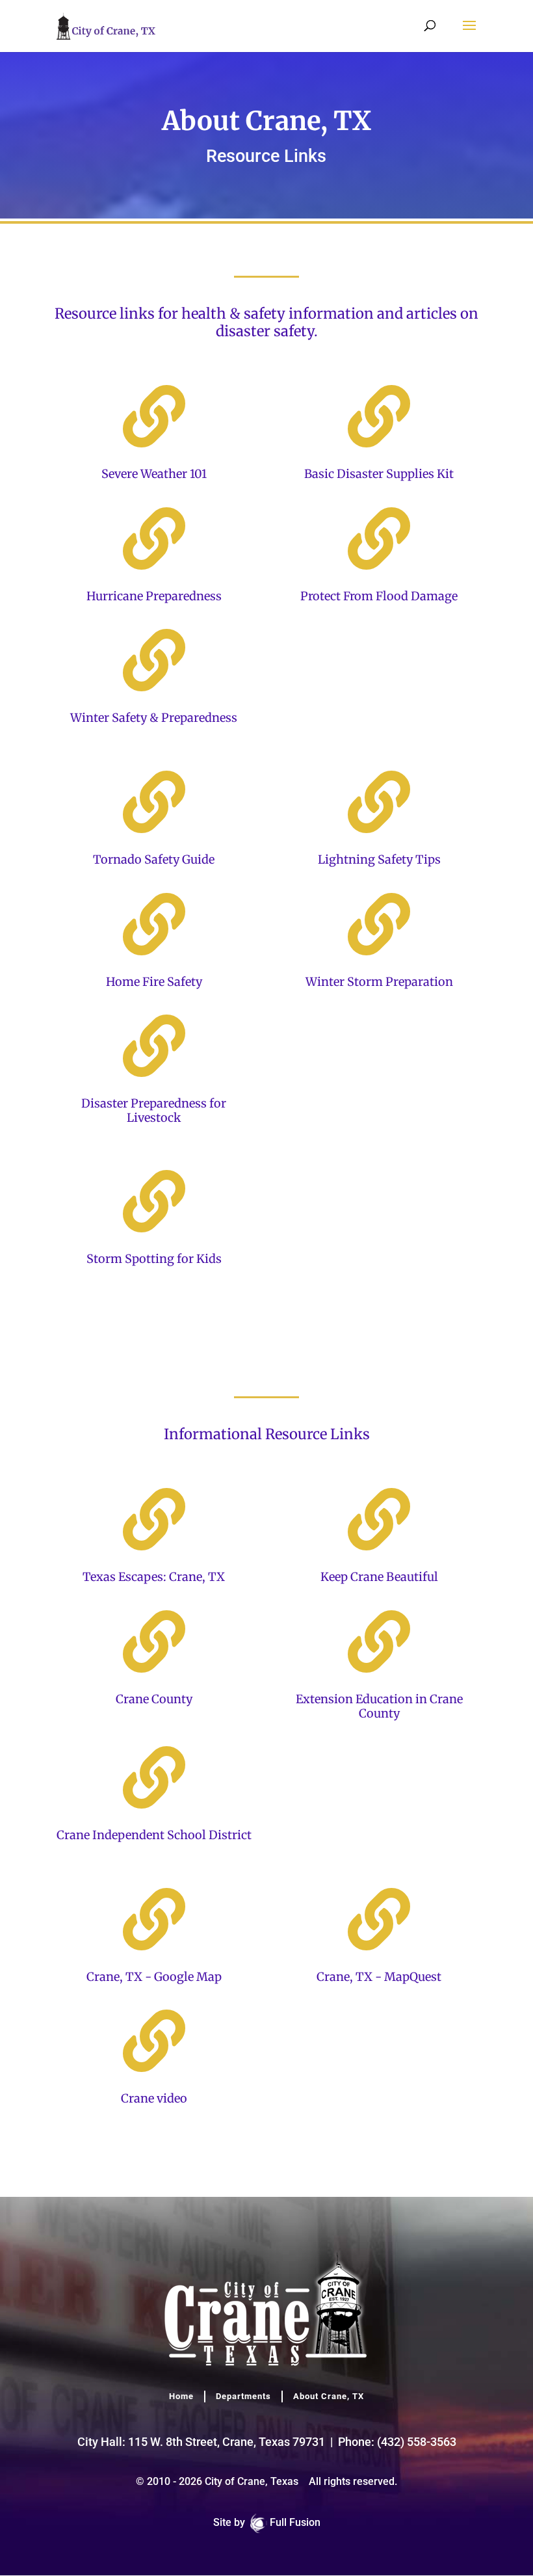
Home (181, 2396)
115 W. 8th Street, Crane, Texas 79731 (227, 2442)
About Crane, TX (329, 2396)
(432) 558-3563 (417, 2442)
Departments (243, 2396)
